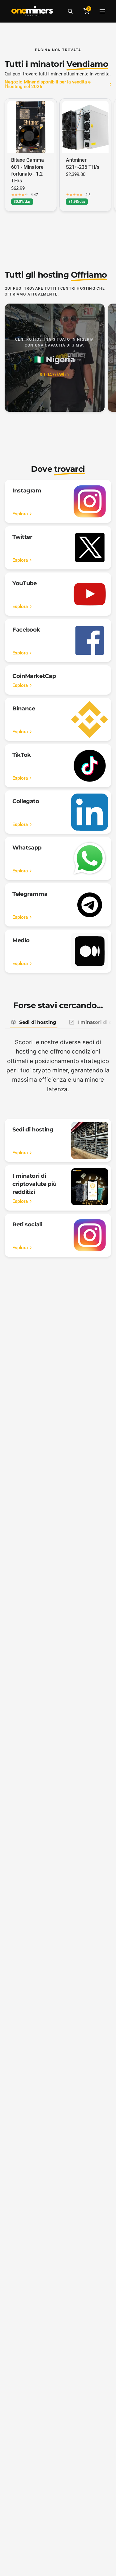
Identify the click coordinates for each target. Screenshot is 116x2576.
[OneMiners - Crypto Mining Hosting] (32, 11)
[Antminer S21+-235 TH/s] (86, 127)
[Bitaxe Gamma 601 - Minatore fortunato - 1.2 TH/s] (31, 127)
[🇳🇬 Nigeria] (55, 358)
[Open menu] (102, 11)
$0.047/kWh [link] (53, 375)
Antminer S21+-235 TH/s (83, 163)
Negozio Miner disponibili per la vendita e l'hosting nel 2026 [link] (48, 84)
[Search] (70, 11)
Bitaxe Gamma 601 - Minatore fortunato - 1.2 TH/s (28, 170)
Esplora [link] (20, 514)
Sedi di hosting (38, 1022)
